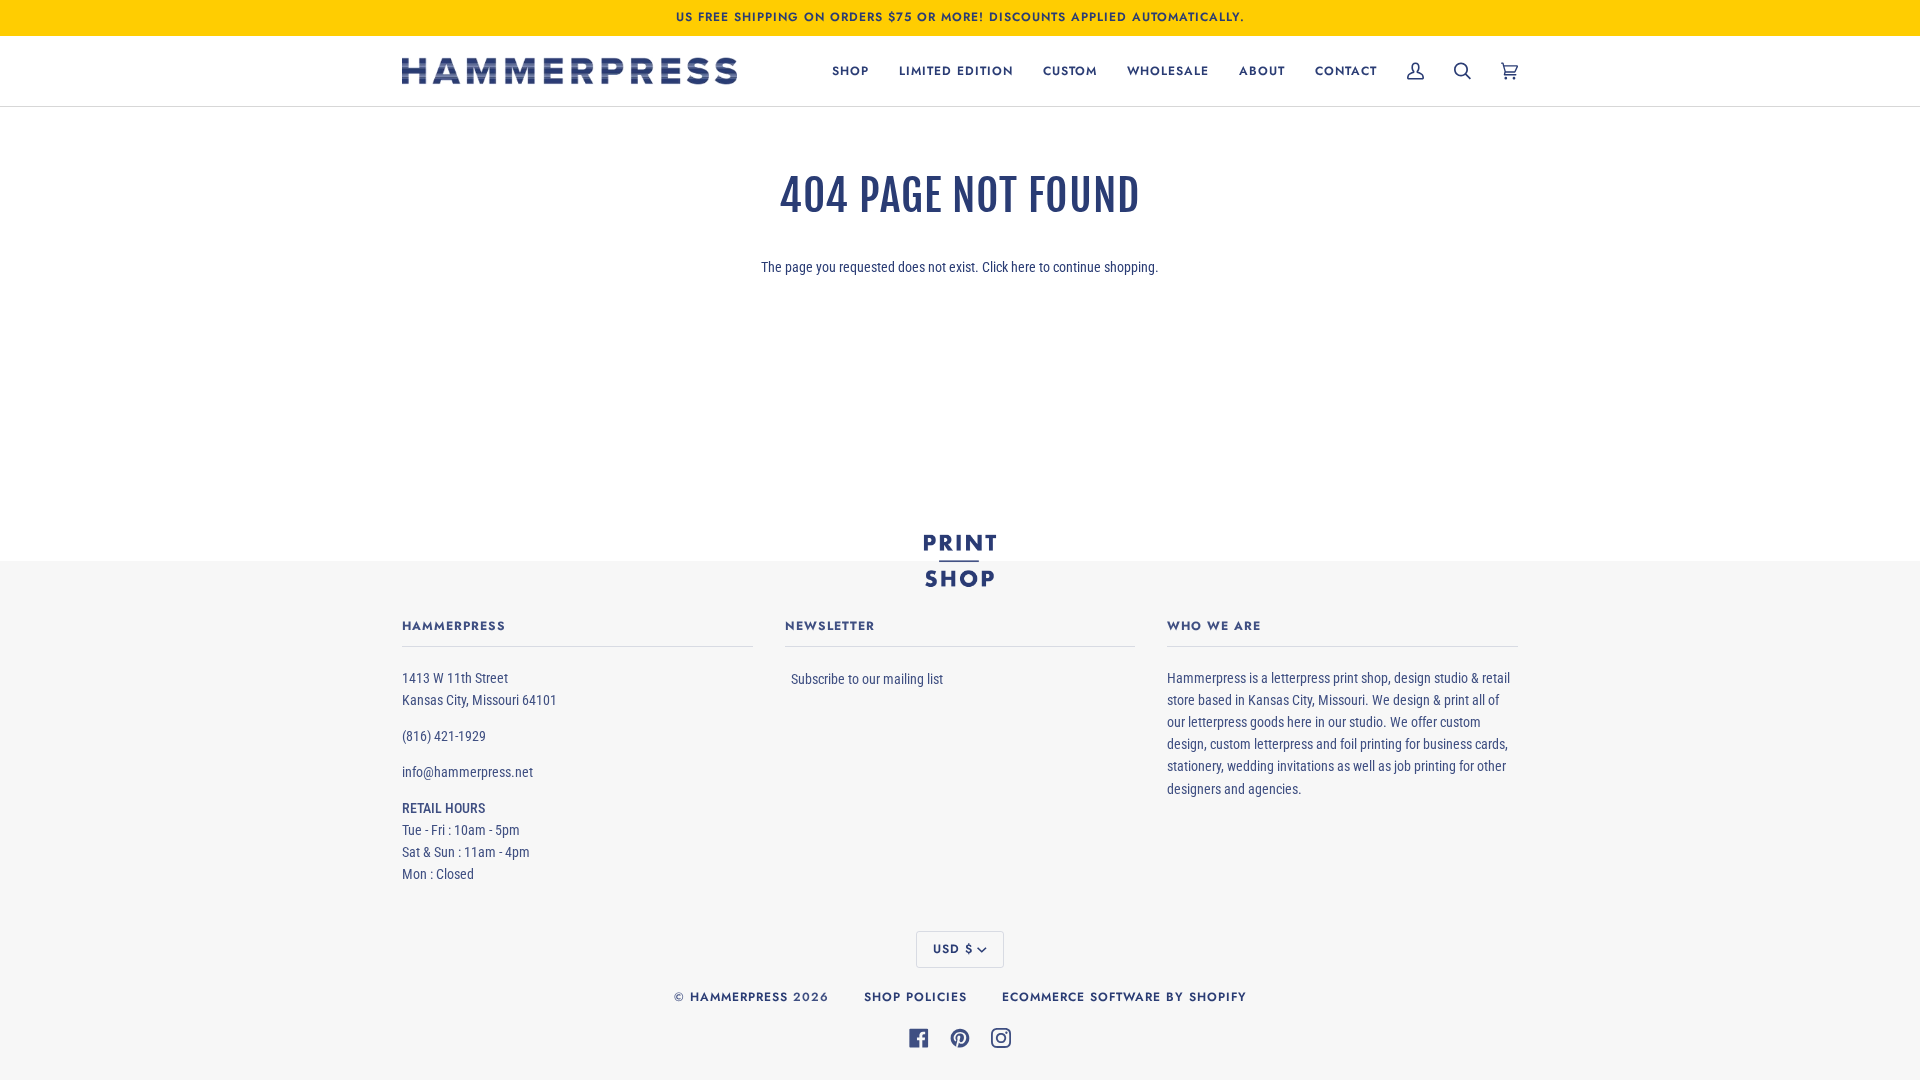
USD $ (953, 949)
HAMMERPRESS (739, 997)
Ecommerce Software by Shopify (1124, 997)
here (1023, 267)
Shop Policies (915, 997)
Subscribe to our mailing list (867, 679)
